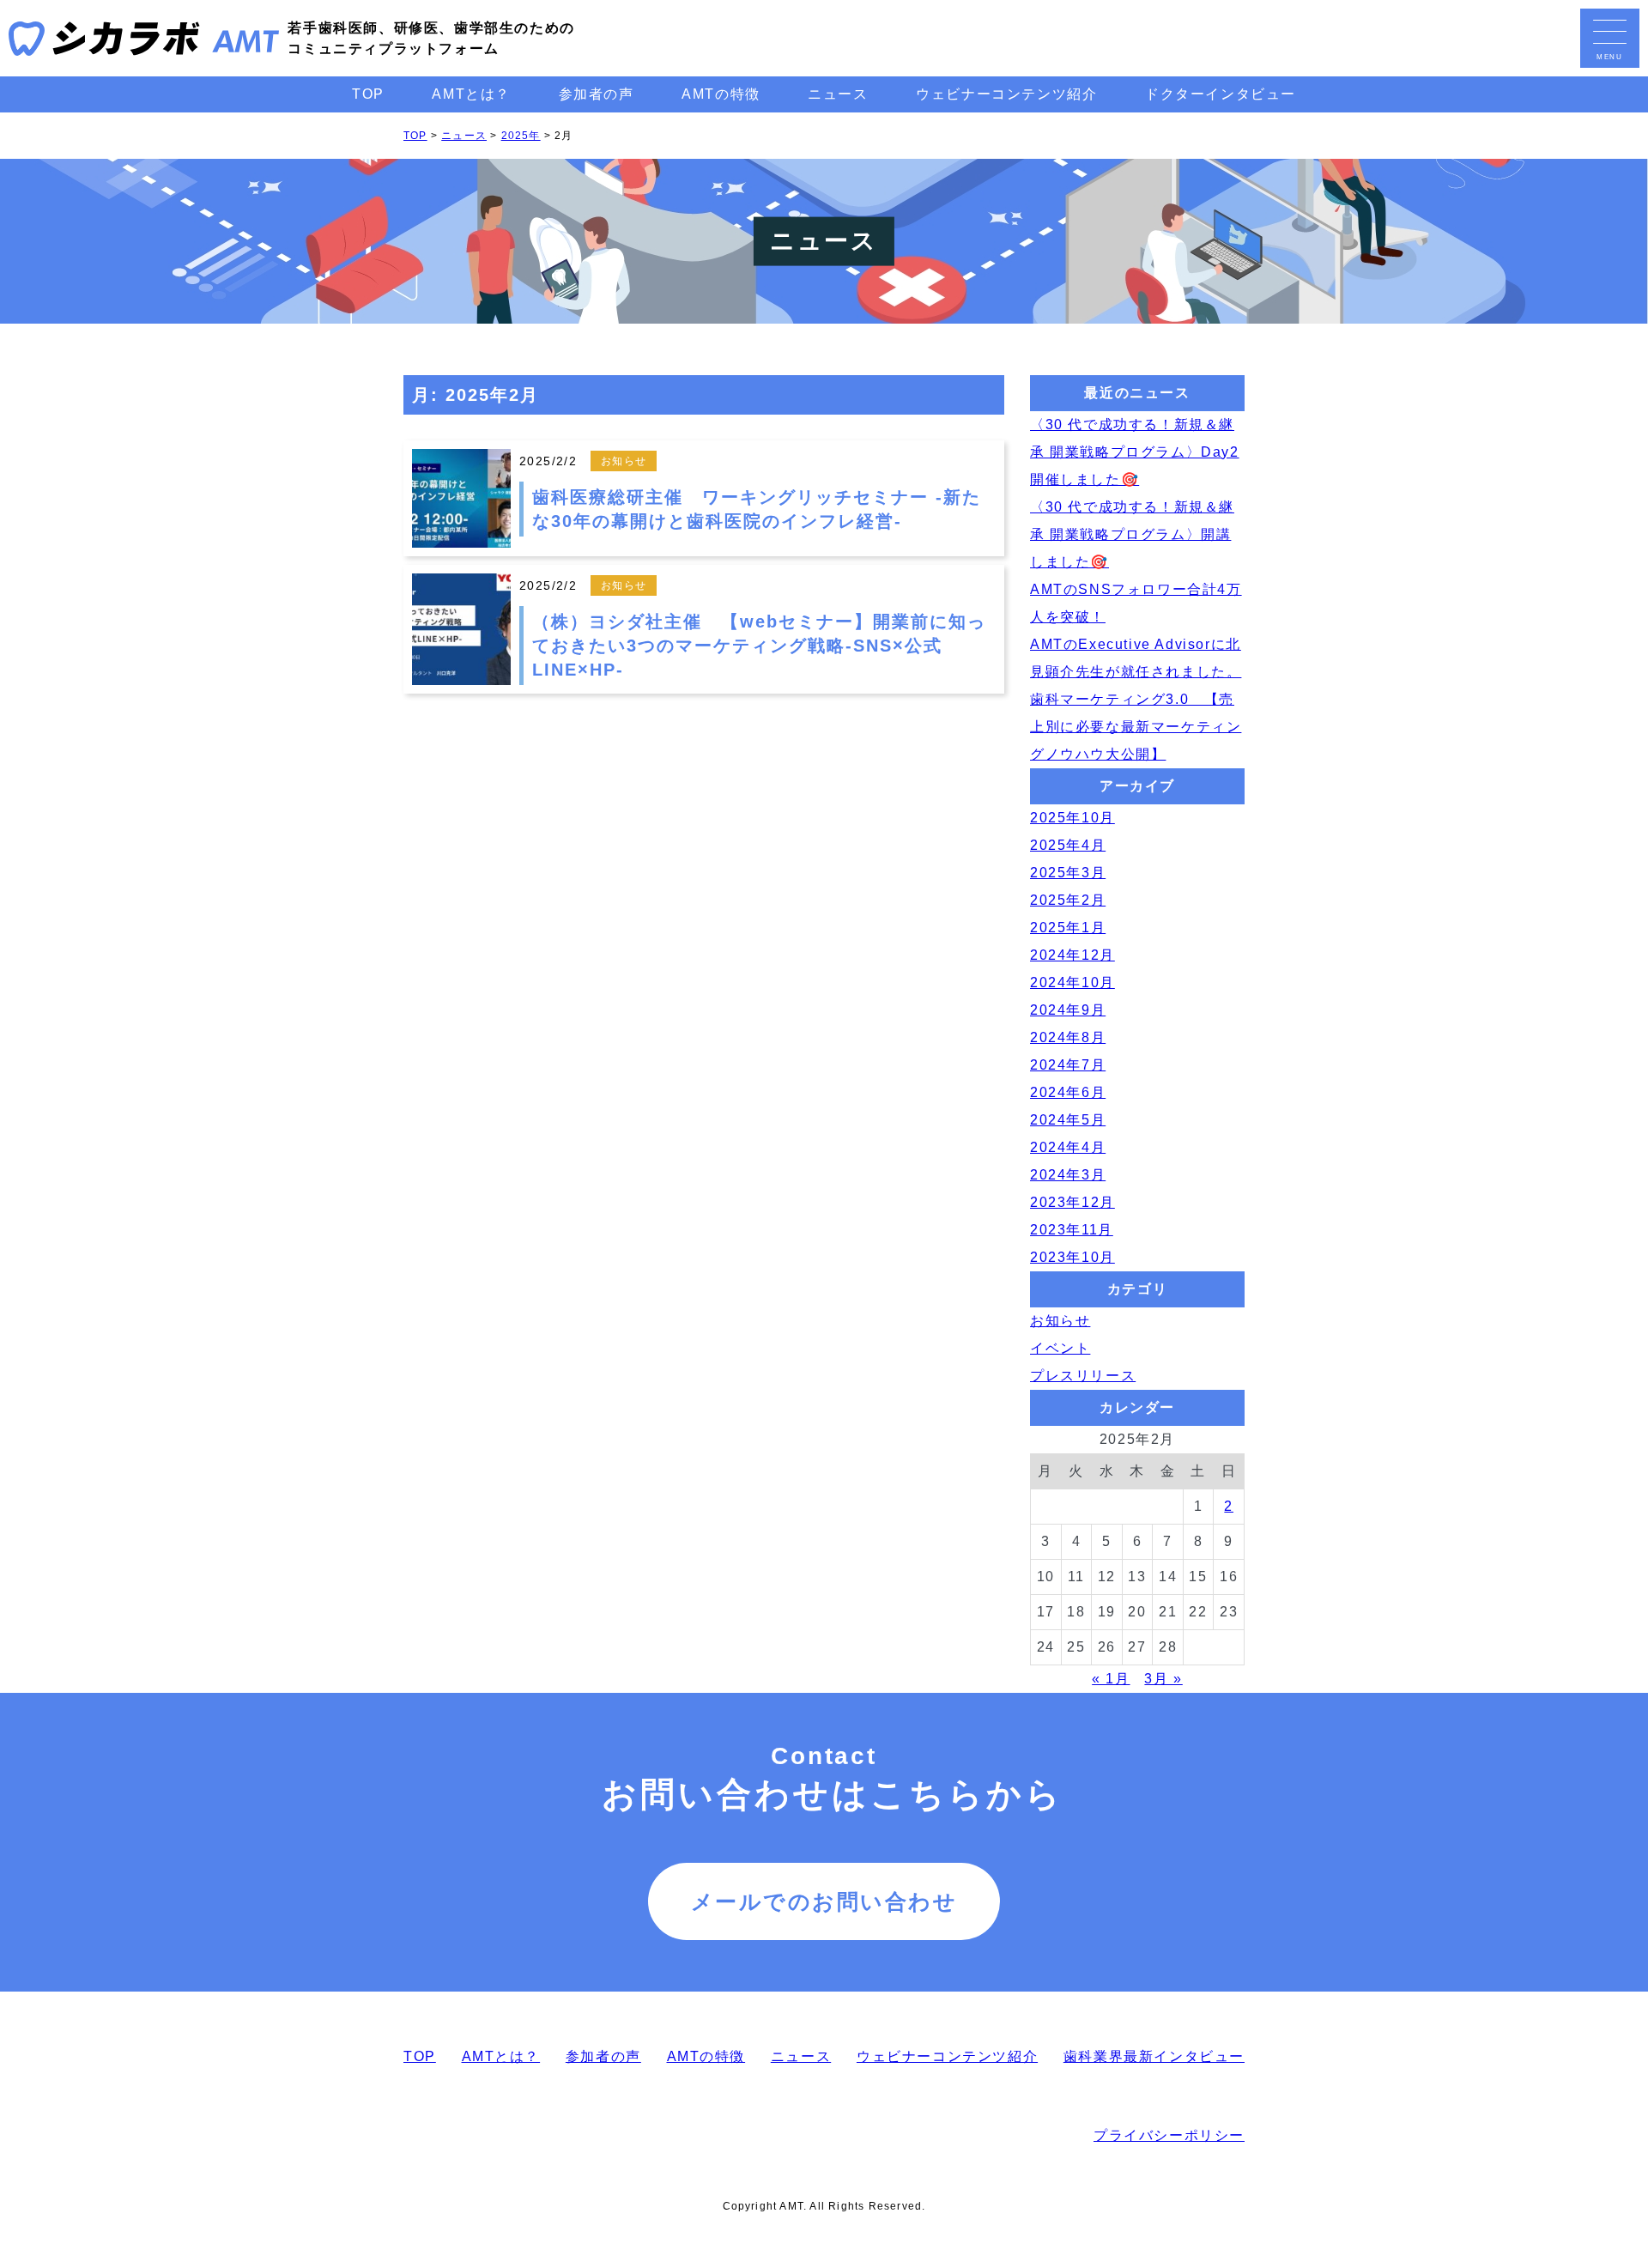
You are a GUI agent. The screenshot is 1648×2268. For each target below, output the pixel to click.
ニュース (838, 94)
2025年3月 (1068, 873)
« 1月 (1111, 1679)
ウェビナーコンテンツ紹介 (1006, 94)
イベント (1060, 1348)
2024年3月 (1068, 1175)
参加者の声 (597, 94)
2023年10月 (1072, 1257)
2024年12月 (1072, 955)
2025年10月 (1072, 818)
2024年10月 (1072, 982)
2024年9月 (1068, 1010)
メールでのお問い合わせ (824, 1901)
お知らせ (1060, 1321)
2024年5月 (1068, 1120)
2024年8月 (1068, 1037)
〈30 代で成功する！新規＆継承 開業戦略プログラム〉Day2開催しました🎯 (1135, 452)
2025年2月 (1068, 900)
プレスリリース (1083, 1376)
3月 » (1163, 1679)
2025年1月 (1068, 928)
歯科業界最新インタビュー (1154, 2056)
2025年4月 (1068, 845)
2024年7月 (1068, 1065)
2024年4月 (1068, 1147)
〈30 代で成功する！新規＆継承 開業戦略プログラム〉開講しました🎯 (1132, 534)
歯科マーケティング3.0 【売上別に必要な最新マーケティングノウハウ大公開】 (1136, 727)
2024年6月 (1068, 1092)
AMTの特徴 (721, 94)
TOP (368, 94)
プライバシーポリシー (1169, 2135)
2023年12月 (1072, 1202)
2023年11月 (1072, 1230)
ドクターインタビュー (1221, 94)
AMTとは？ (471, 94)
